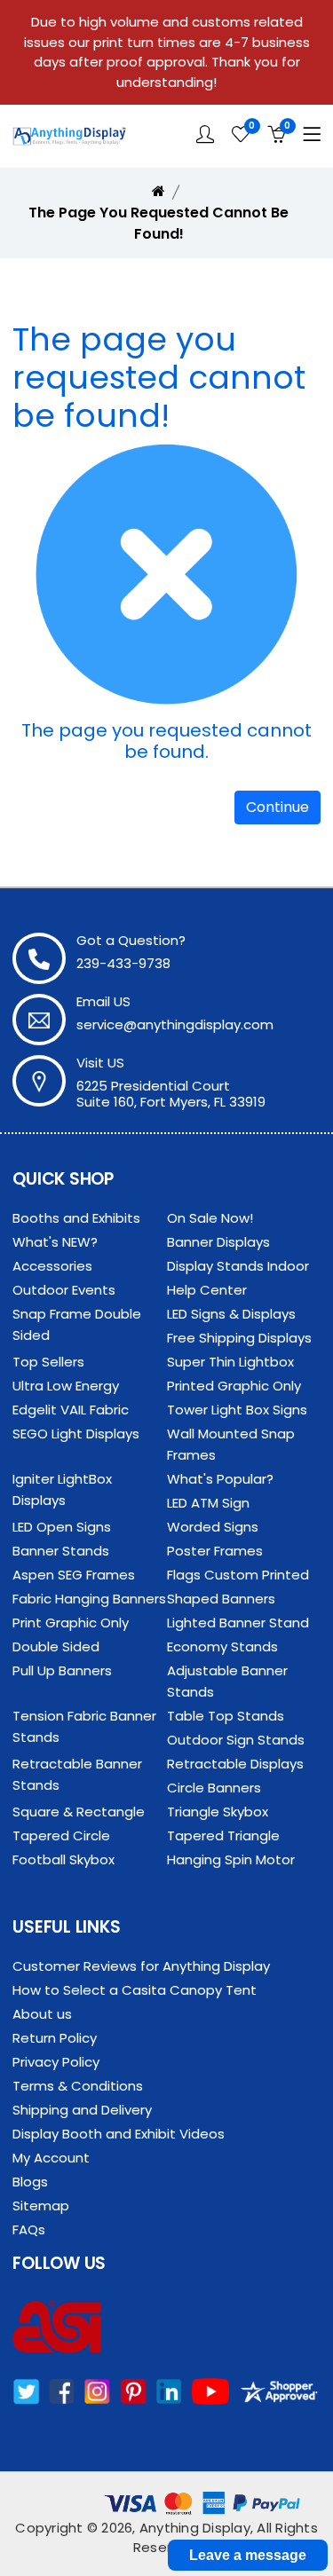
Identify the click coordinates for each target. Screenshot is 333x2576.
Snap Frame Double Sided (77, 1324)
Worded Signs (213, 1527)
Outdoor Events (64, 1290)
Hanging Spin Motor (231, 1859)
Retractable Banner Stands (77, 1774)
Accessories (52, 1266)
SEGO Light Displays (76, 1434)
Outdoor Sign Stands (236, 1740)
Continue (277, 807)
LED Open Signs (62, 1527)
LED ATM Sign (208, 1503)
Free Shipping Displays (239, 1338)
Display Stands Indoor (238, 1266)
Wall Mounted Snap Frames (231, 1444)
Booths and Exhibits (76, 1218)
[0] (241, 135)
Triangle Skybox (218, 1812)
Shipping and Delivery (82, 2110)
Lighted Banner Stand (238, 1623)
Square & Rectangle (79, 1812)
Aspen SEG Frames (74, 1575)
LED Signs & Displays (231, 1314)
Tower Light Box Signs (237, 1410)
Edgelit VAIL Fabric (71, 1410)
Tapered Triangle (223, 1835)
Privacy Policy (56, 2062)
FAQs (29, 2229)
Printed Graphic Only (234, 1386)
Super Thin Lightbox (230, 1362)
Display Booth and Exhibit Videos (119, 2134)
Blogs (30, 2182)
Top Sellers (48, 1362)
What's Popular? (220, 1479)
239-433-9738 (123, 963)
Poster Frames (215, 1551)
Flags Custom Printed (238, 1575)
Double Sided (56, 1646)
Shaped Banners (221, 1599)
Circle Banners (214, 1788)
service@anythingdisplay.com (175, 1024)
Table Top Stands (226, 1716)
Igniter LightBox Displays (62, 1489)
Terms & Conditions (78, 2086)
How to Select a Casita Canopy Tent (135, 1990)
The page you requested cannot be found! (159, 223)
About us (42, 2014)
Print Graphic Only (71, 1623)
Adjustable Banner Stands (227, 1681)
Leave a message (248, 2555)
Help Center (207, 1290)
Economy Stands (222, 1646)
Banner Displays (218, 1242)
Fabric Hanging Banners (89, 1599)
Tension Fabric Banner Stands (84, 1726)
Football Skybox (63, 1859)
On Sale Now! (210, 1218)
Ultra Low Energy (66, 1386)
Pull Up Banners (62, 1670)
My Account (51, 2158)
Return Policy (55, 2038)
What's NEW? (55, 1242)
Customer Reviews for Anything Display (141, 1966)
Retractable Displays (235, 1764)
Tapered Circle (61, 1835)
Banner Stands (61, 1551)
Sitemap (41, 2206)
